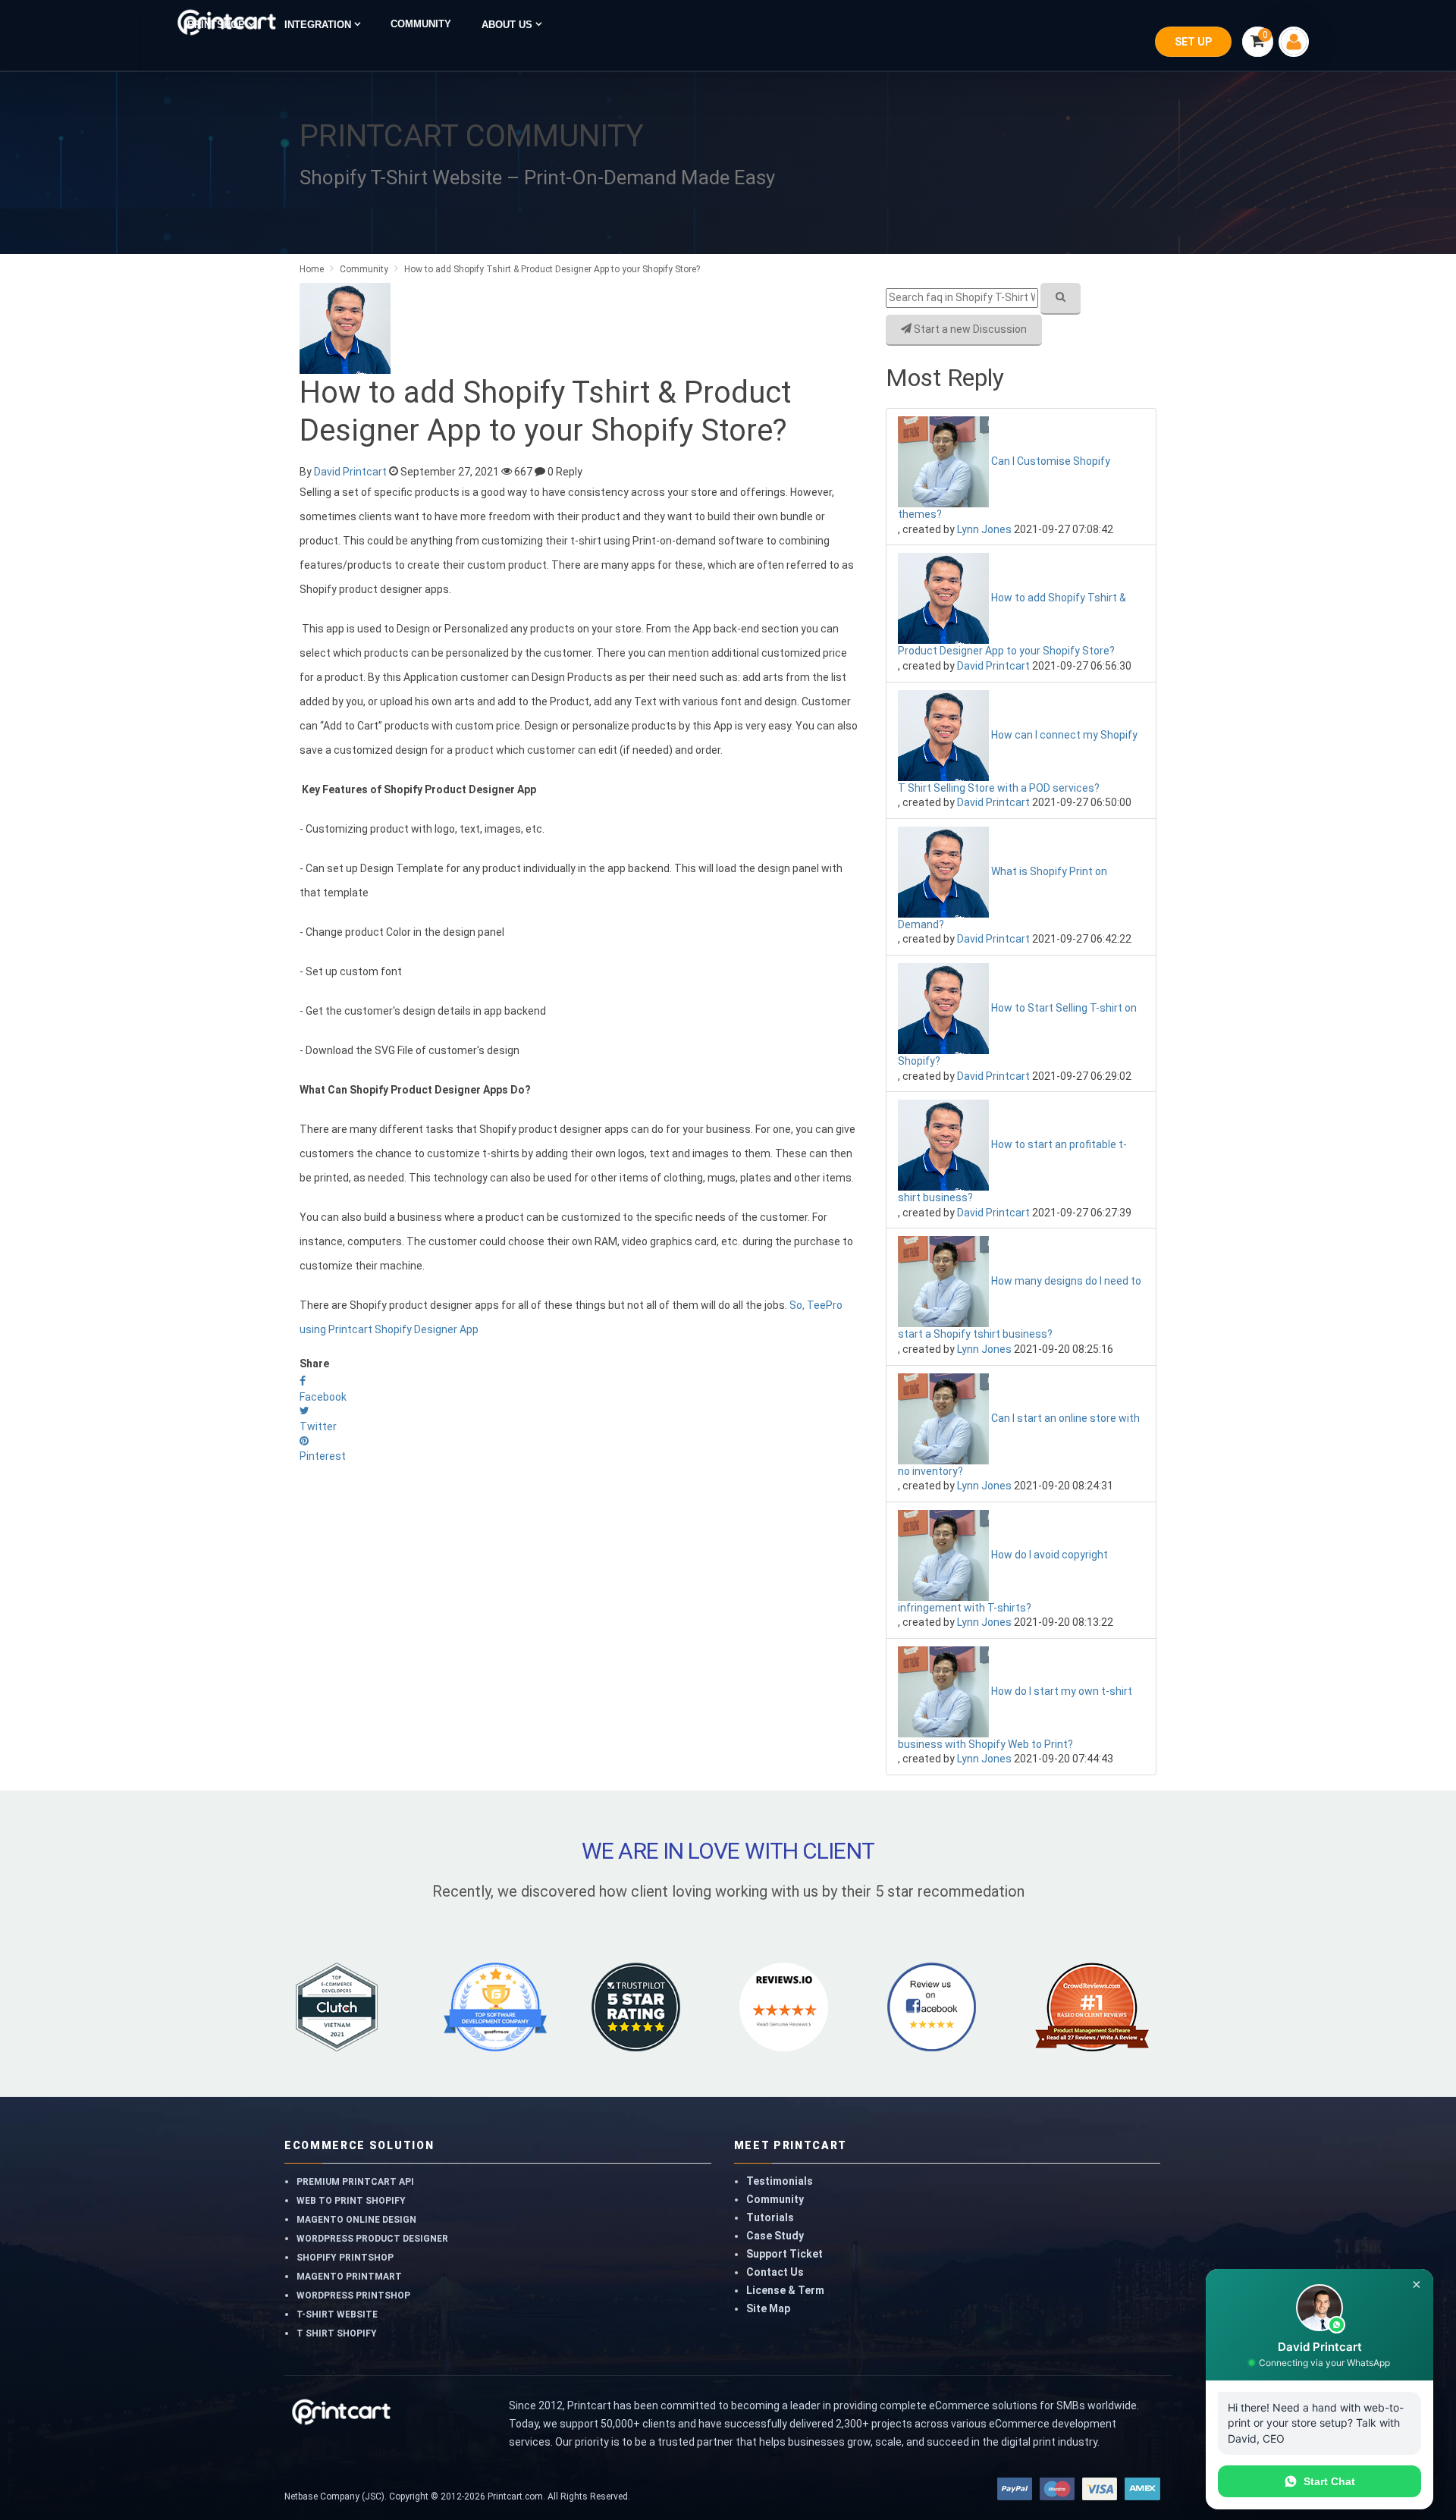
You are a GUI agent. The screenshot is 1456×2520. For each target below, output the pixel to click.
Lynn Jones (984, 529)
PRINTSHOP (218, 25)
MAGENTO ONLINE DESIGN (356, 2220)
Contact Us (775, 2272)
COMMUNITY (421, 24)
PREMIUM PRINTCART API (355, 2182)
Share (314, 1364)
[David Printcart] (345, 328)
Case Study (775, 2236)
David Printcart (350, 472)
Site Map (768, 2308)
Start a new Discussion (969, 329)
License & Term (785, 2290)
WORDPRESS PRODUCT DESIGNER (372, 2239)
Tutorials (770, 2217)
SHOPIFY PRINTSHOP (345, 2258)
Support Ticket (784, 2254)
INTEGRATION (319, 25)
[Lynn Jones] (945, 461)
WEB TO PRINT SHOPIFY (351, 2201)
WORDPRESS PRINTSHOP (353, 2296)
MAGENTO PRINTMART (349, 2277)
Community (775, 2199)
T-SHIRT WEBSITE (337, 2314)
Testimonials (780, 2181)
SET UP (1193, 42)
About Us (508, 25)
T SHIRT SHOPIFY (337, 2333)
